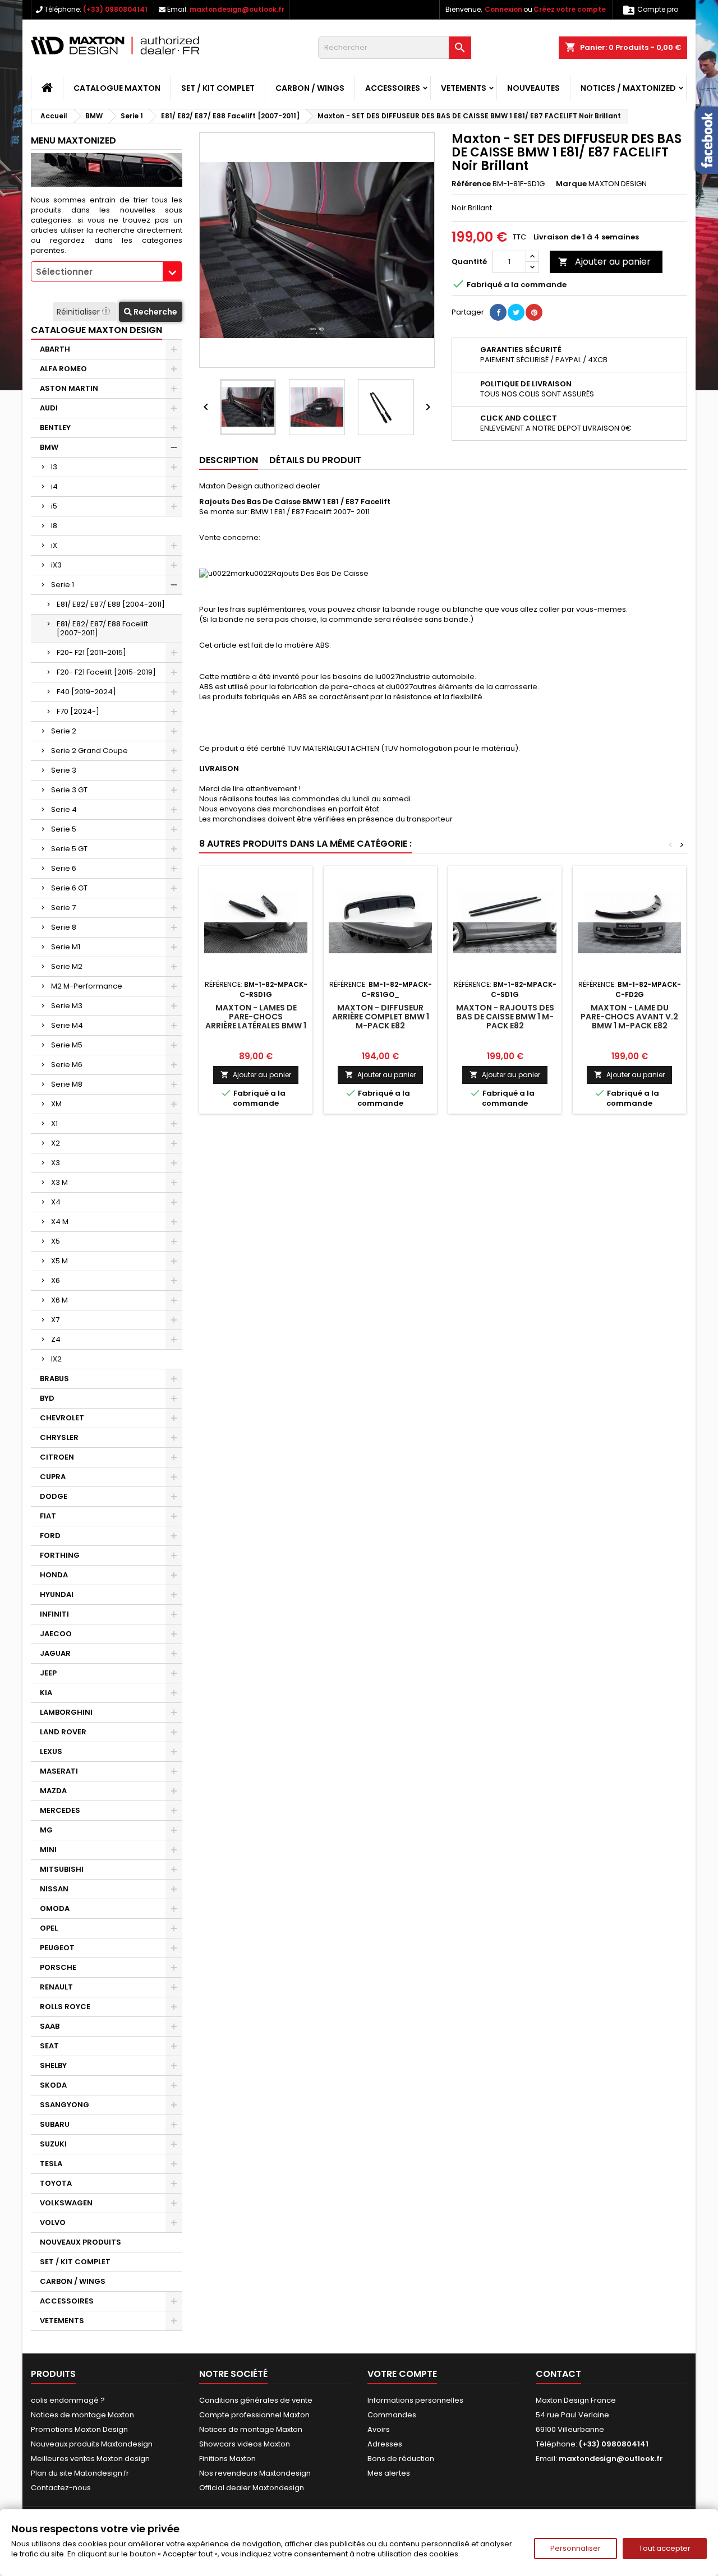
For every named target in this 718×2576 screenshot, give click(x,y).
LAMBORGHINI (66, 1712)
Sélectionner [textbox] (64, 272)
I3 (54, 467)
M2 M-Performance (87, 986)
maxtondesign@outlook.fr (237, 9)
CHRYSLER (59, 1437)
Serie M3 (67, 1006)
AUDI (49, 408)
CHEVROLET (62, 1418)
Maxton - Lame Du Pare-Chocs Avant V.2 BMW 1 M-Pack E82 (629, 1017)
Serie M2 (67, 966)
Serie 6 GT (69, 888)
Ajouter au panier (604, 262)
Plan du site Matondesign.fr (80, 2473)
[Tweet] (516, 312)
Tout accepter (665, 2548)
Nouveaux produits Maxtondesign (92, 2444)
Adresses (385, 2444)
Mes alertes (389, 2473)
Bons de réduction (401, 2459)
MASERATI (59, 1771)
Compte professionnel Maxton (254, 2415)
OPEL (49, 1928)
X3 (56, 1163)
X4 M (60, 1222)
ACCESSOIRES (393, 88)
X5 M (59, 1261)
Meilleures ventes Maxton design (90, 2459)
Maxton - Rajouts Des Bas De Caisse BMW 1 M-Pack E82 (505, 1017)
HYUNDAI (57, 1594)
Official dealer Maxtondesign (252, 2488)
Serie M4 (67, 1025)
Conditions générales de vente (256, 2400)
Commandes (392, 2415)
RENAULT (56, 1987)
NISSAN (54, 1889)
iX (54, 545)
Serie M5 (67, 1045)
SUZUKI (53, 2144)
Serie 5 (64, 829)
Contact (558, 2374)
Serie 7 (63, 908)
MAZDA (53, 1791)
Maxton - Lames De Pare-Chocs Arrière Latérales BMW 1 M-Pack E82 (256, 1021)
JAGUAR (55, 1653)
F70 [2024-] (78, 711)
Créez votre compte (570, 9)
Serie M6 (67, 1065)
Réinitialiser (79, 312)
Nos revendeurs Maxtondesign (255, 2473)
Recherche (155, 312)
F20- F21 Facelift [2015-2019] (106, 672)
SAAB (50, 2026)
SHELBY (53, 2065)
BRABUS (54, 1379)
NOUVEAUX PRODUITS (80, 2242)
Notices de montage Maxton (82, 2415)
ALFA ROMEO (63, 369)
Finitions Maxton (227, 2459)
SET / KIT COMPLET (218, 88)
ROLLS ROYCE (65, 2007)
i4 (54, 486)
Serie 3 (64, 770)
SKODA (53, 2085)
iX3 (56, 565)
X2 (56, 1143)
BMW (49, 447)
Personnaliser (576, 2548)
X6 (56, 1280)
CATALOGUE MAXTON (117, 88)
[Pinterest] (534, 312)
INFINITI (54, 1614)
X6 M (59, 1300)
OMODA (55, 1908)
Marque (571, 184)
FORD (50, 1536)
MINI (48, 1850)
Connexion (503, 9)
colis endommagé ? (68, 2400)
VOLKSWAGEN (66, 2203)
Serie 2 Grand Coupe (89, 751)
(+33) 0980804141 (115, 9)
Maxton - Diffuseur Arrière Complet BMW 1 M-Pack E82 (381, 1017)
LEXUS (51, 1751)
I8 (54, 526)
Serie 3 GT (69, 790)
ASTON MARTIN (69, 388)
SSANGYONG (65, 2105)
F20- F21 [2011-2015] (91, 652)
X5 (56, 1241)
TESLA (51, 2164)
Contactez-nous (61, 2488)
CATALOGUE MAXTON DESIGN (96, 330)
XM (56, 1104)
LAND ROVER (63, 1732)
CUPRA (53, 1477)
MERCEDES (60, 1810)
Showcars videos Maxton (245, 2444)
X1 (54, 1123)
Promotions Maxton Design (79, 2429)
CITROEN (57, 1457)
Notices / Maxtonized (628, 88)
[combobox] (107, 271)
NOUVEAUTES (533, 88)
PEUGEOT (57, 1948)
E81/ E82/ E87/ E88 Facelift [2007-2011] (102, 628)
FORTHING (60, 1555)
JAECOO (56, 1634)
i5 (54, 506)
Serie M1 (66, 947)
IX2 (56, 1359)
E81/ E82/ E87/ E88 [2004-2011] (111, 604)
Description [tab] (229, 460)
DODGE (54, 1496)
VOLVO (53, 2222)
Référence (471, 184)
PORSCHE (58, 1967)
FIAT (48, 1516)
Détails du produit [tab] (315, 460)
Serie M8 (67, 1084)
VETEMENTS (464, 88)
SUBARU (55, 2124)
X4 (56, 1202)
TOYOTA (56, 2183)
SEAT (49, 2046)
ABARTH (55, 349)
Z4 (56, 1339)
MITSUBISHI (62, 1869)
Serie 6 (64, 868)
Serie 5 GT (69, 849)
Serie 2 (64, 731)
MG (46, 1830)
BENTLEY (55, 428)
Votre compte (402, 2374)
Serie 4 (64, 809)
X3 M (59, 1182)
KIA (46, 1693)
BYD (47, 1398)
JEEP (48, 1673)
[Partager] (498, 312)
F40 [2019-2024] (86, 692)
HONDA (54, 1575)
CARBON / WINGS (310, 88)
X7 (55, 1320)
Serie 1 (63, 585)
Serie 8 (64, 927)
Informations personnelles (415, 2400)
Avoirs (379, 2429)
